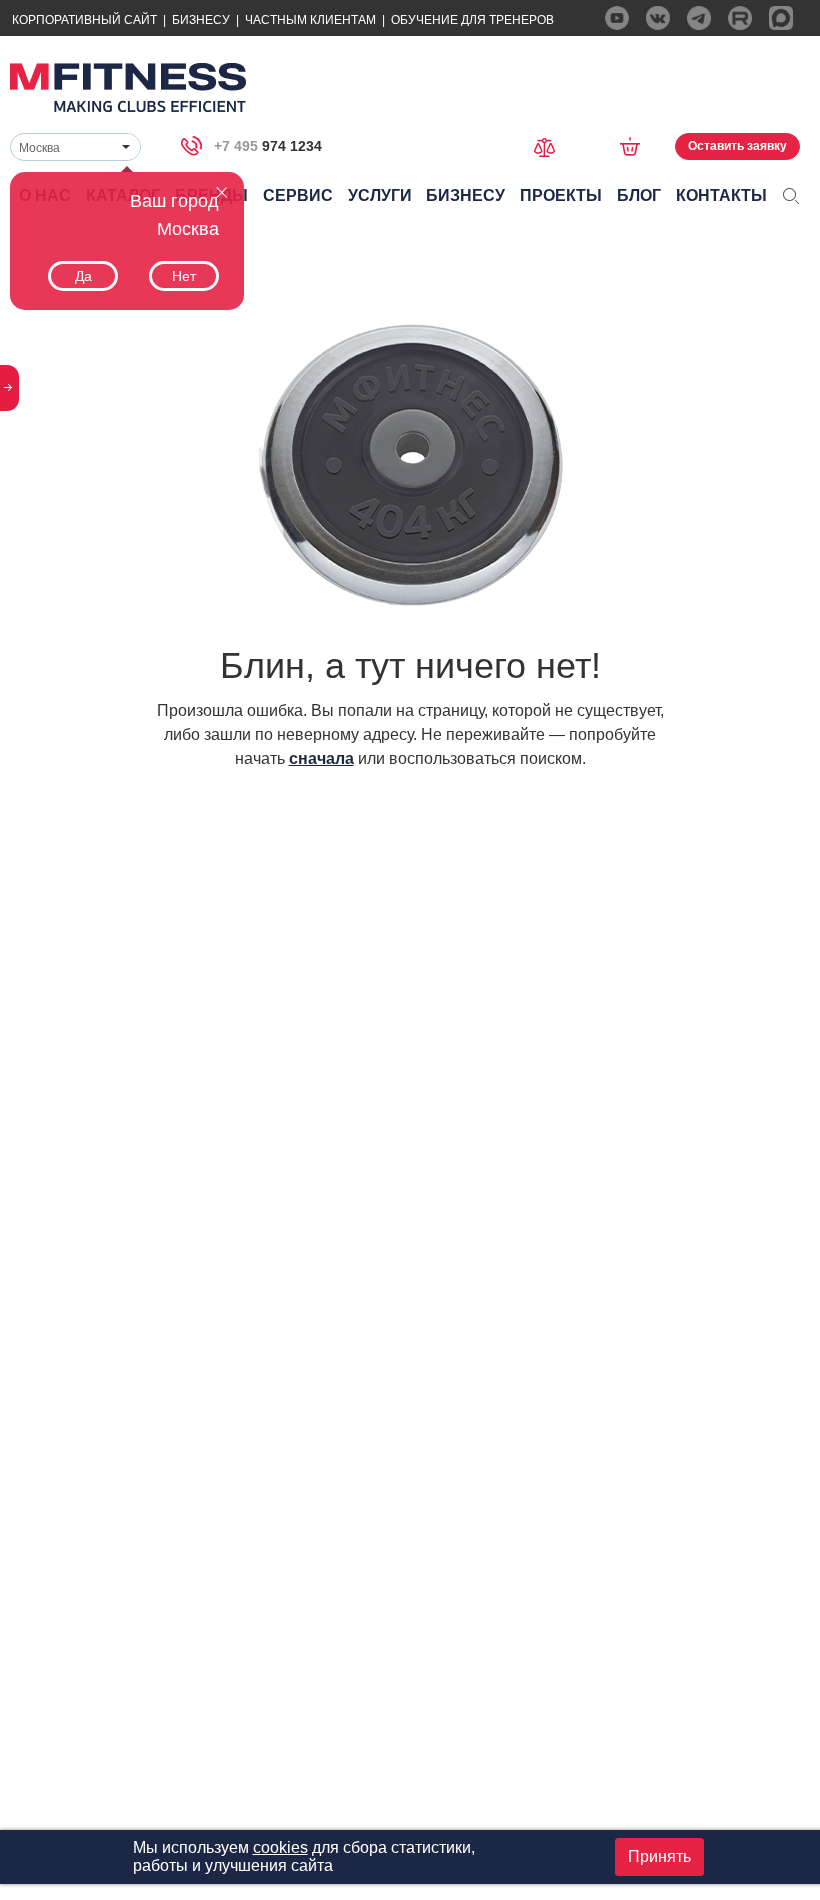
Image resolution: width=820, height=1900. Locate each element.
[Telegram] (699, 18)
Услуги (380, 195)
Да (83, 276)
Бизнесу (201, 20)
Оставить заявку (737, 146)
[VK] (658, 18)
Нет (184, 276)
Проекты (561, 195)
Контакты (721, 195)
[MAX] (781, 18)
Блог (639, 195)
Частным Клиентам (310, 20)
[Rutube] (740, 18)
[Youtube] (617, 18)
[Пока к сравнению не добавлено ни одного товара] (551, 145)
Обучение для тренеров (472, 20)
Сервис (298, 195)
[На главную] (128, 87)
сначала (321, 758)
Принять (659, 1856)
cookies (280, 1847)
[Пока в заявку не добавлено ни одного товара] (636, 146)
